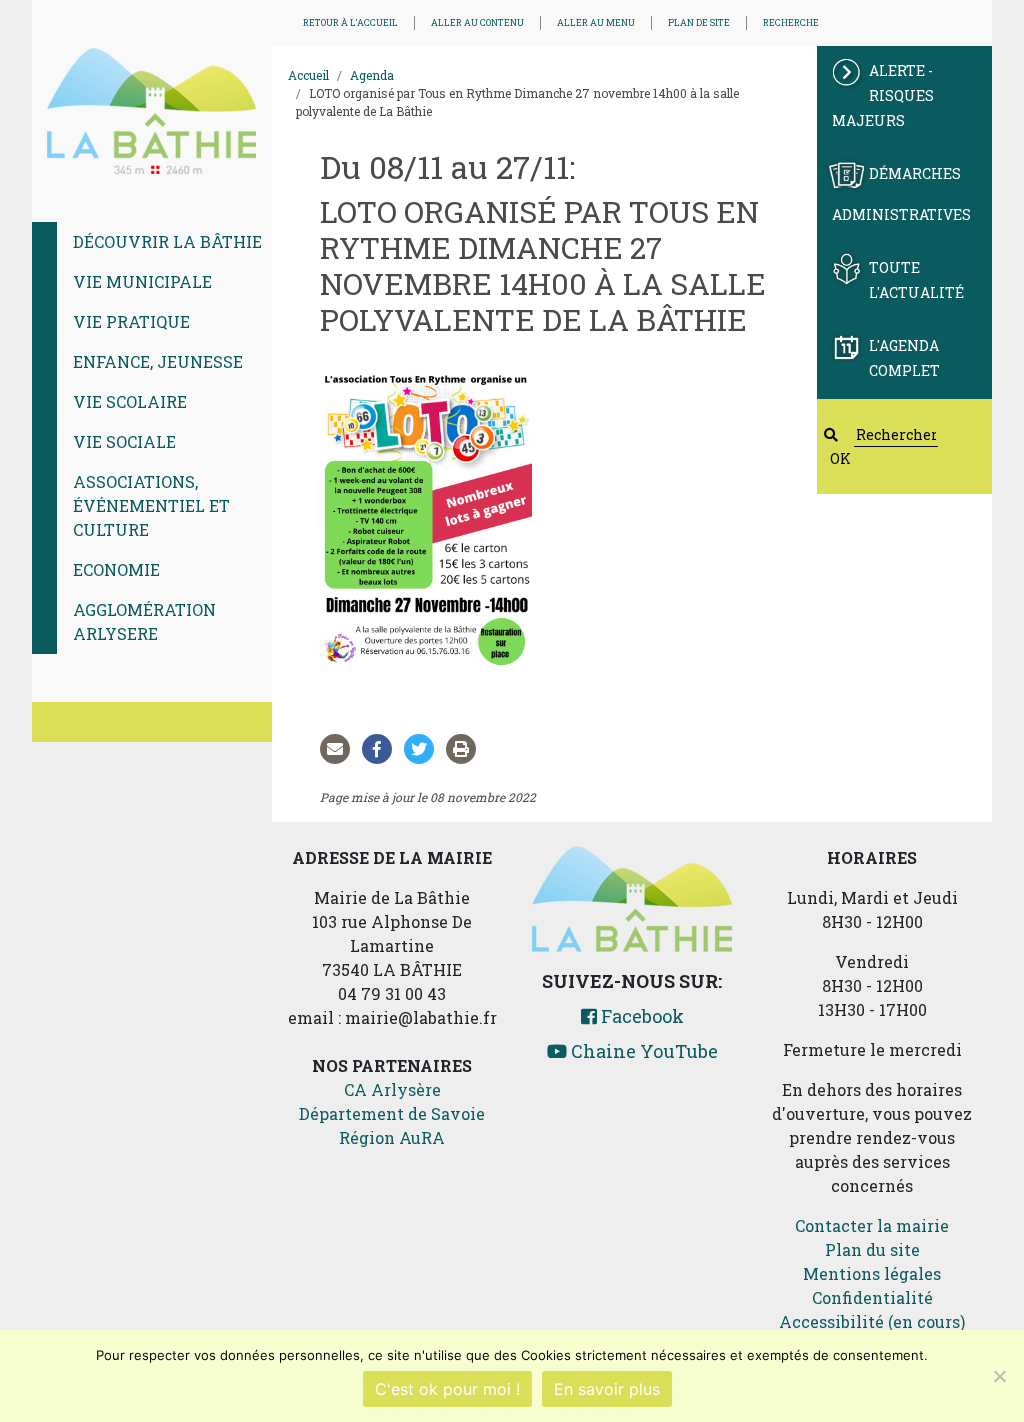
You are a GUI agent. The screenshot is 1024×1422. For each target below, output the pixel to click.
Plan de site (699, 22)
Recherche (791, 22)
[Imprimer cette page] (465, 748)
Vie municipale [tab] (142, 281)
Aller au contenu (477, 22)
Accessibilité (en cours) (872, 1321)
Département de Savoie (392, 1113)
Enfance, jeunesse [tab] (158, 361)
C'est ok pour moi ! (447, 1389)
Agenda (372, 75)
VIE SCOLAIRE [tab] (130, 401)
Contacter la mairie (872, 1225)
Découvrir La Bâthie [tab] (167, 241)
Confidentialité (872, 1297)
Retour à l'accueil (350, 22)
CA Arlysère (392, 1089)
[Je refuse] (999, 1376)
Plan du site (872, 1249)
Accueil (308, 75)
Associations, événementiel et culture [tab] (151, 505)
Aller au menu (596, 22)
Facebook (640, 1016)
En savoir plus (607, 1389)
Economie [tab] (116, 569)
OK (840, 458)
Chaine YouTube (642, 1051)
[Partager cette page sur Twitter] (423, 748)
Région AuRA (392, 1137)
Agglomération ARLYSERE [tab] (144, 621)
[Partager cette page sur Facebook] (381, 748)
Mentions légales (872, 1273)
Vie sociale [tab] (124, 441)
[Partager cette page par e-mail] (339, 748)
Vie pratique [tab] (131, 321)
